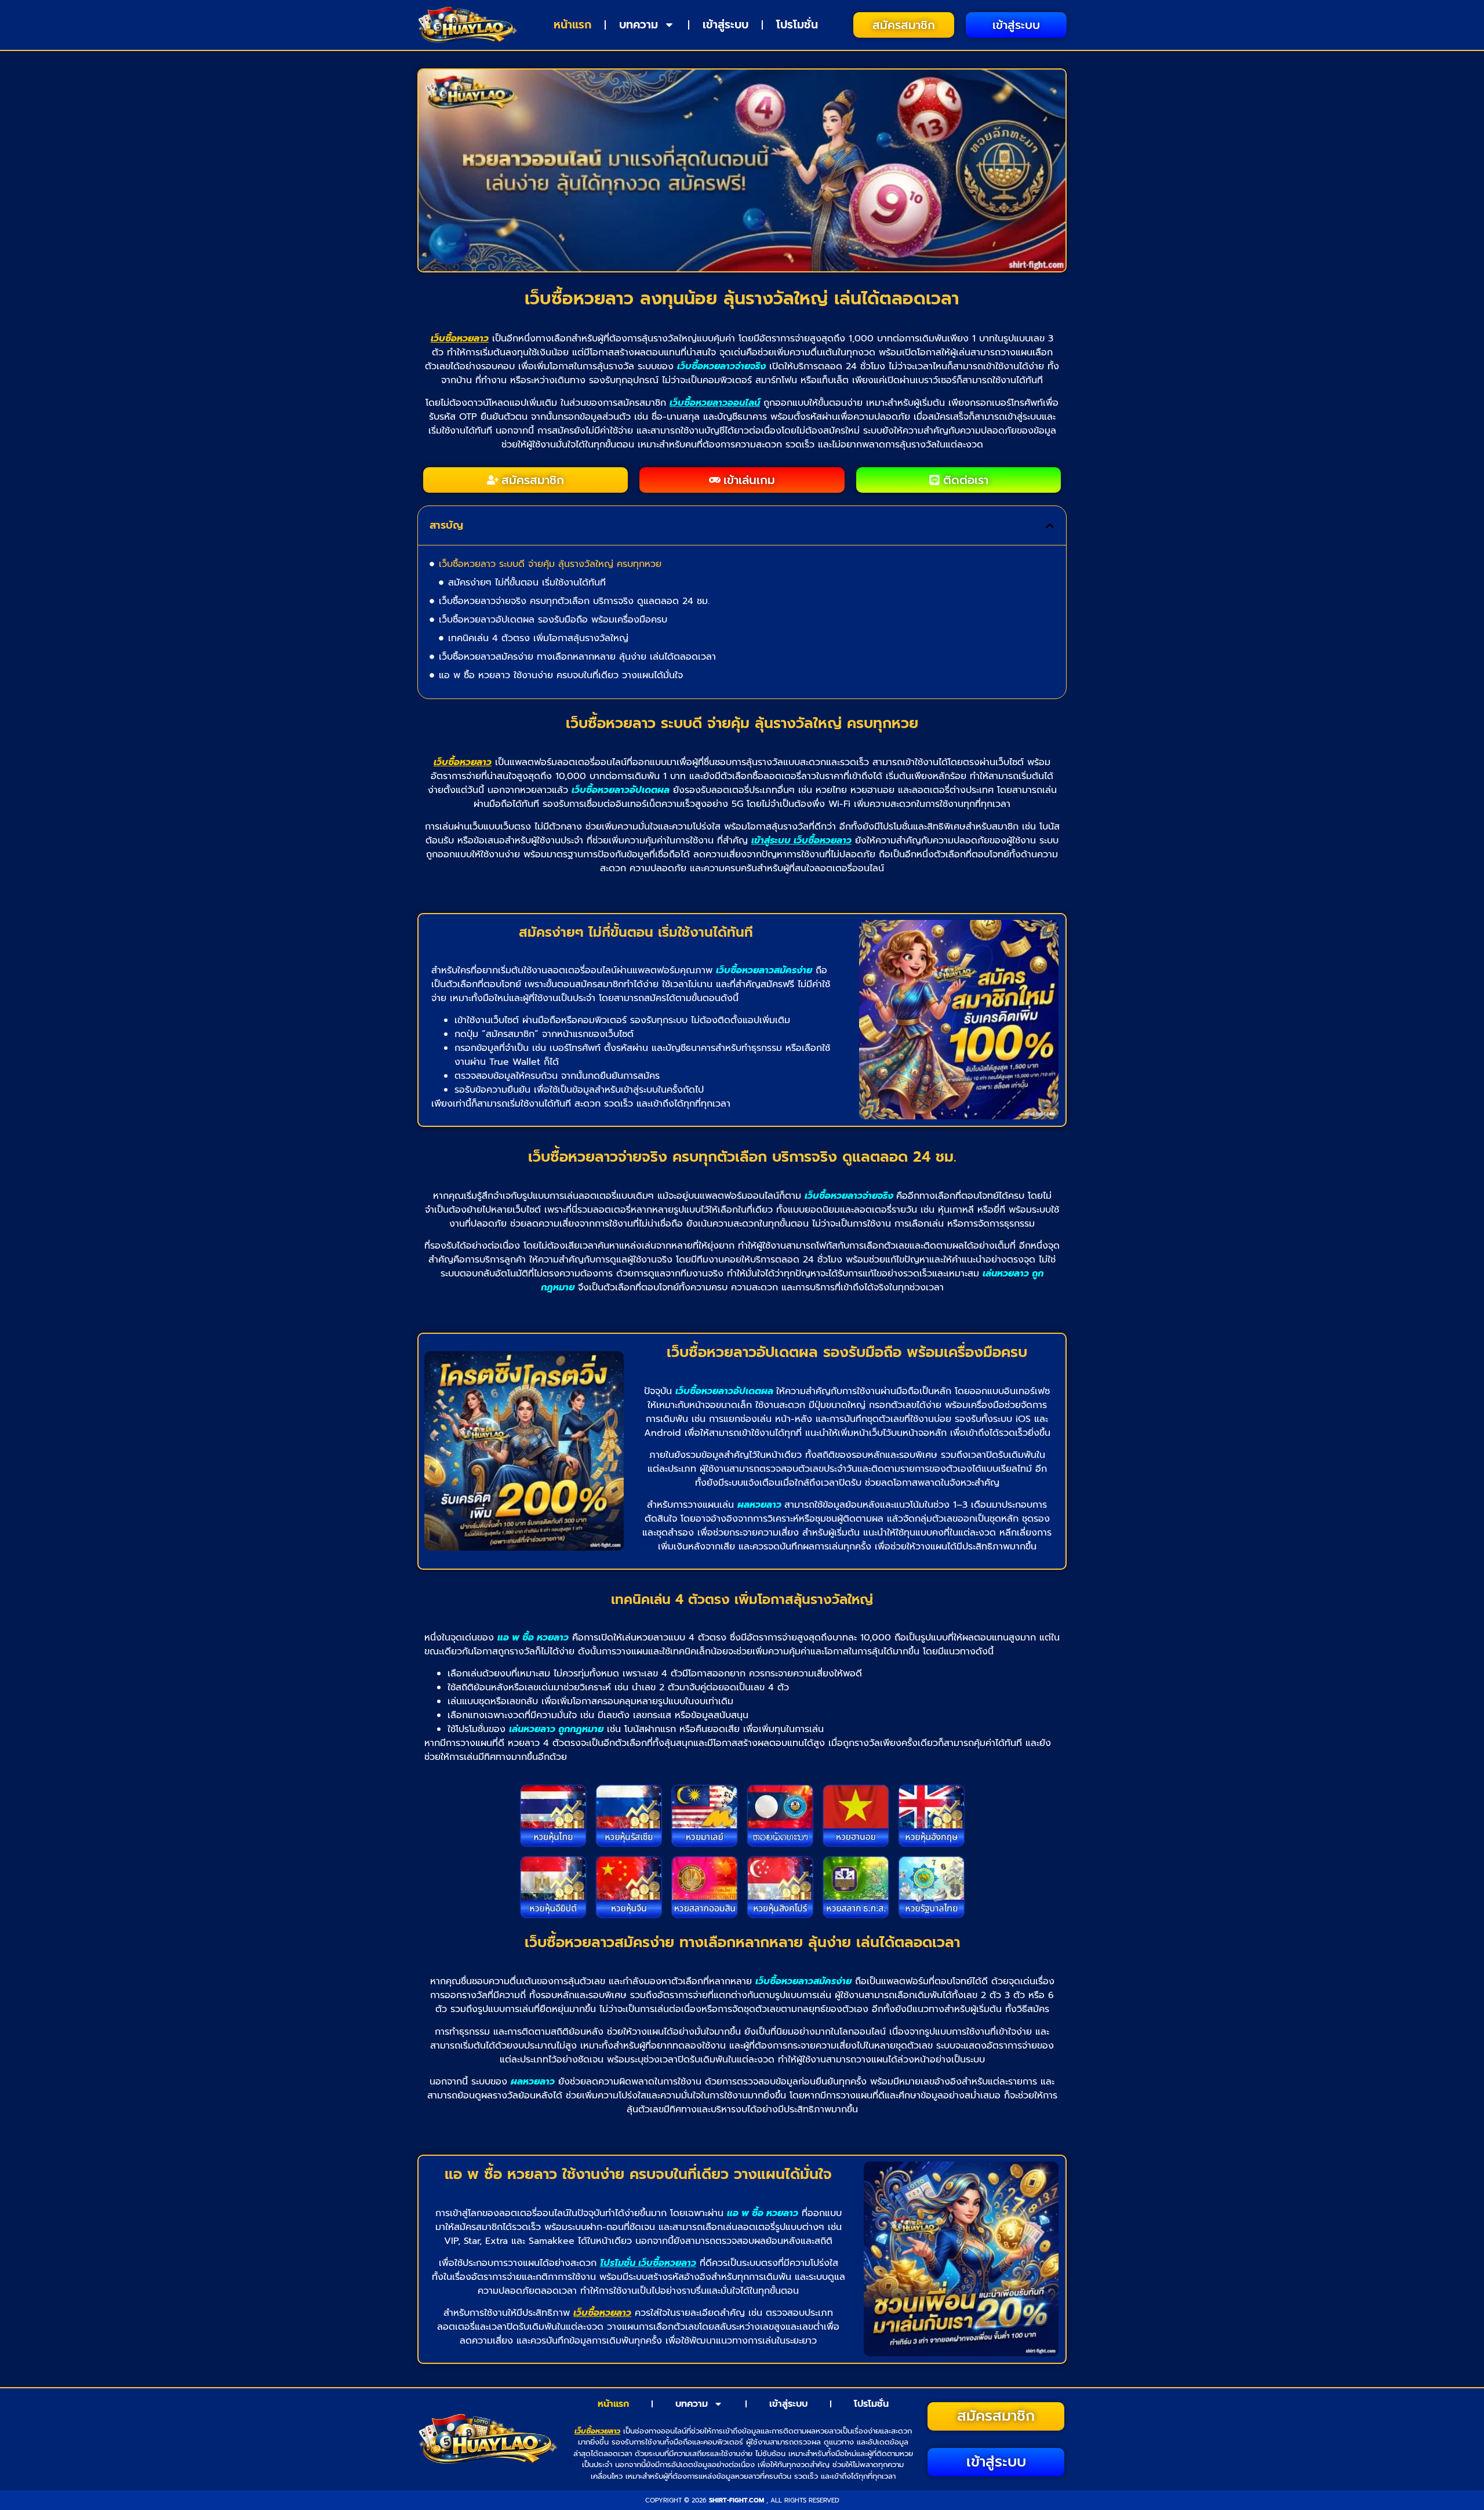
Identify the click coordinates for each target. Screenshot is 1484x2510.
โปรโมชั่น (797, 25)
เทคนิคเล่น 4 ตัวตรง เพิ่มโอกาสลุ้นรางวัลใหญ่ (538, 638)
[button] (1050, 526)
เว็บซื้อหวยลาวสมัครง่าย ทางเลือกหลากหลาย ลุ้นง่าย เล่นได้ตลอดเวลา (577, 657)
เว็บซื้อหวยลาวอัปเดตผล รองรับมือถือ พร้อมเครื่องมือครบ (553, 620)
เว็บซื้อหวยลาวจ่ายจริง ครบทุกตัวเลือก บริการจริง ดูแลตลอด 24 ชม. (574, 601)
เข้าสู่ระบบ (725, 25)
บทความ (639, 25)
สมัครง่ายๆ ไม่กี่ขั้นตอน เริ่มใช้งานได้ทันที (527, 583)
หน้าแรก (572, 25)
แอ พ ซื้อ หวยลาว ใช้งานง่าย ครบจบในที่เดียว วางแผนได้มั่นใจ (561, 675)
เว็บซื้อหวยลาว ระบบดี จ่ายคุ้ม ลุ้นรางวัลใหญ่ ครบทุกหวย (550, 564)
